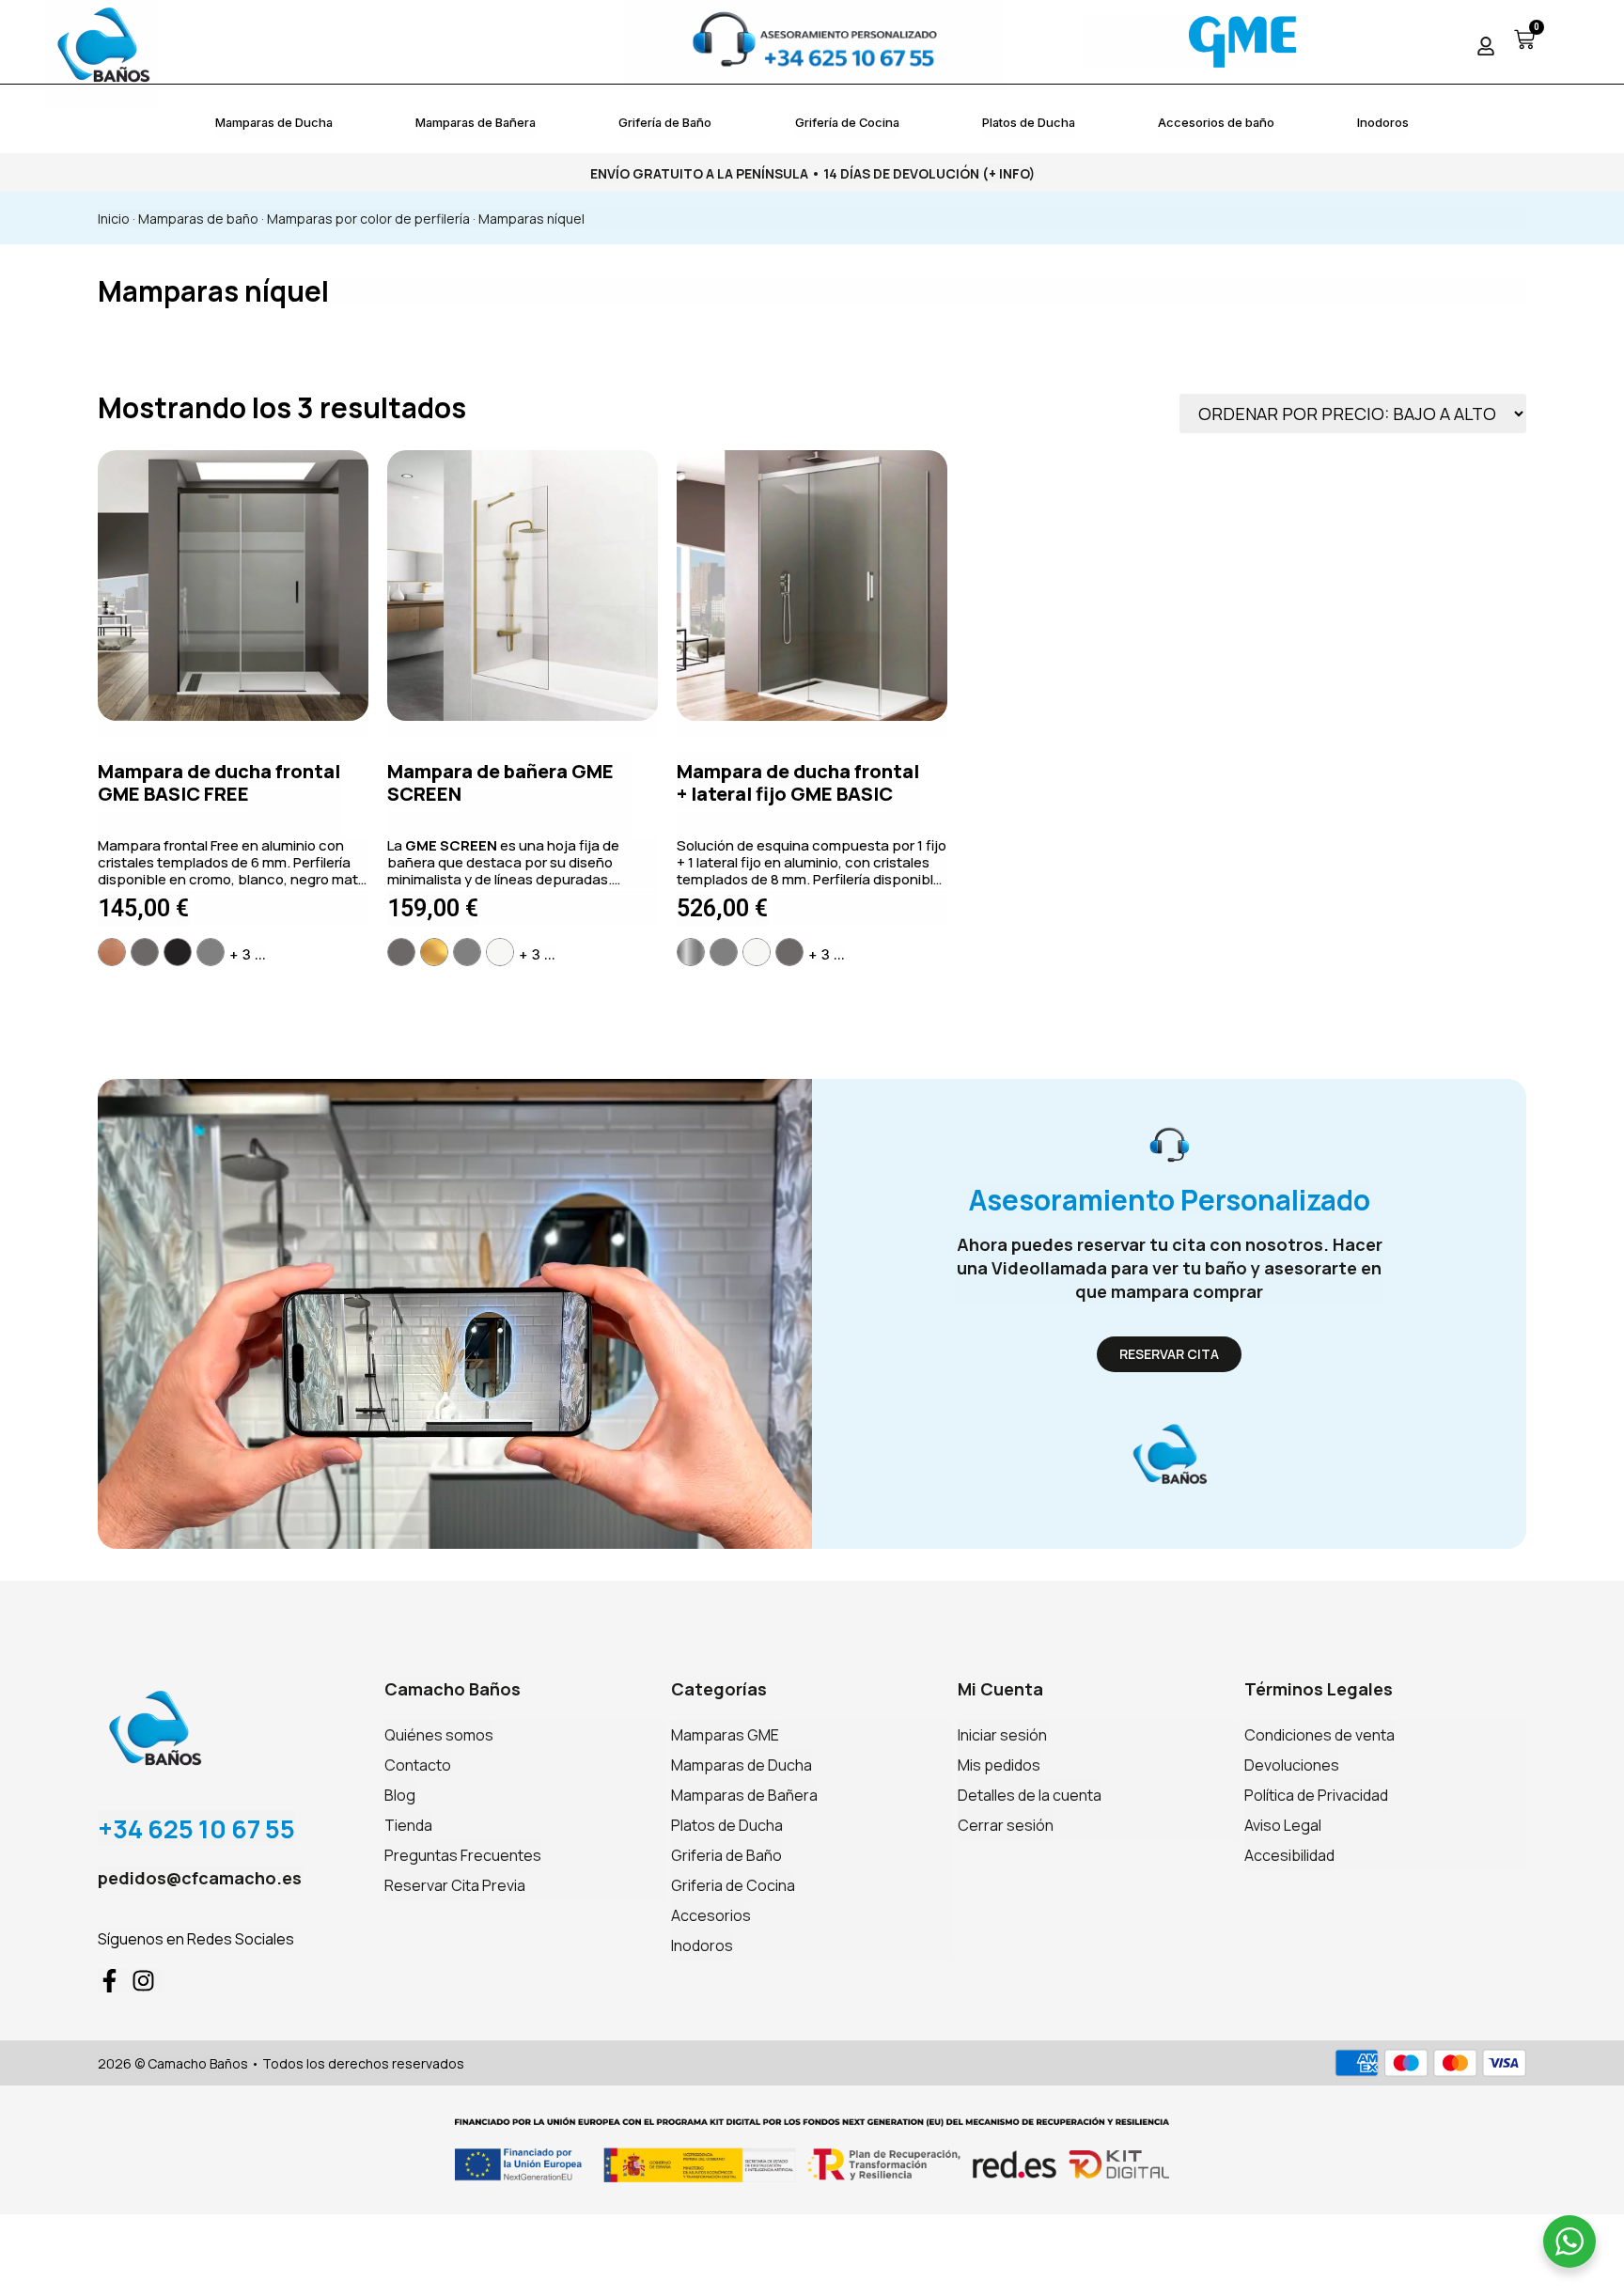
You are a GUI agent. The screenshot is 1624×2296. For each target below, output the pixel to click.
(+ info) (1008, 173)
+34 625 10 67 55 (196, 1828)
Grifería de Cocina (847, 122)
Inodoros (1383, 122)
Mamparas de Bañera (476, 122)
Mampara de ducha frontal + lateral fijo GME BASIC (798, 782)
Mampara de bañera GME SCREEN (500, 782)
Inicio (114, 219)
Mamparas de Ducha (274, 122)
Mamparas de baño (198, 219)
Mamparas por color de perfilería (368, 219)
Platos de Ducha (1029, 122)
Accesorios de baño (1216, 122)
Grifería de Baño (665, 122)
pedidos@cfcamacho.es (200, 1878)
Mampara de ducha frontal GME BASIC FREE (219, 782)
